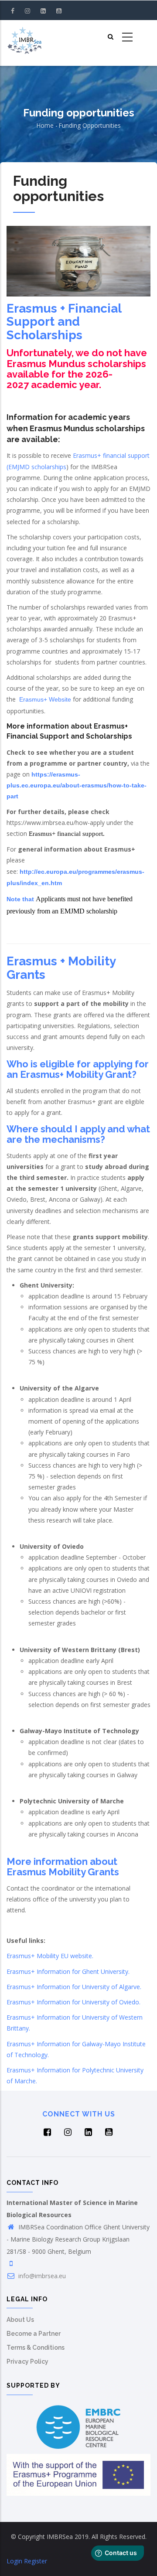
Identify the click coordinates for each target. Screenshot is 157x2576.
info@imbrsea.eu (41, 2276)
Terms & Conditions (36, 2348)
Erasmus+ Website (45, 699)
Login (14, 2561)
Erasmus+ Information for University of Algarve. (74, 1987)
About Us (20, 2320)
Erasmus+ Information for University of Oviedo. (73, 2002)
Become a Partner (34, 2334)
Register (36, 2561)
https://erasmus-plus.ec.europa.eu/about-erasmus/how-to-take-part (77, 785)
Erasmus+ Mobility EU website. (50, 1956)
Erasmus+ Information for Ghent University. (68, 1971)
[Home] (24, 37)
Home (45, 125)
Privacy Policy (27, 2361)
